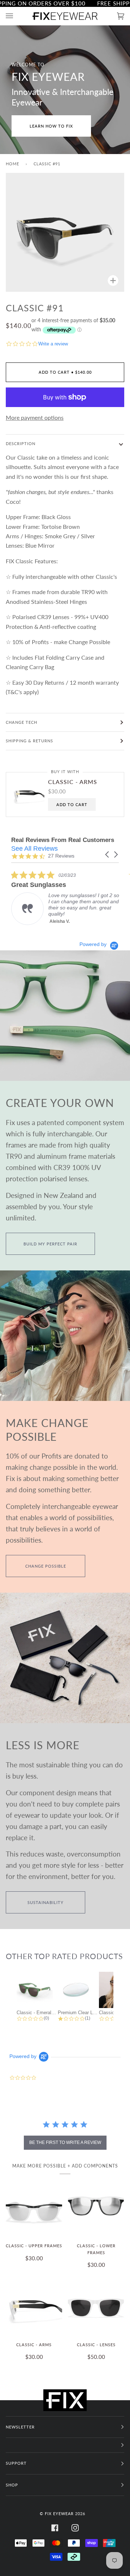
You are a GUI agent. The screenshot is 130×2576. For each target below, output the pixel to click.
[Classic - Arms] (34, 2307)
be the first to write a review (65, 2142)
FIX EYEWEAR (59, 2513)
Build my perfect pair (50, 1244)
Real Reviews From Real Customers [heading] (63, 840)
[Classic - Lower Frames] (96, 2208)
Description (21, 443)
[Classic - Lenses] (96, 2307)
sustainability (45, 1902)
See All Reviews (34, 849)
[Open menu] (17, 16)
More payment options (35, 417)
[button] (108, 854)
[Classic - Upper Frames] (34, 2208)
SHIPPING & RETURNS (29, 741)
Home (12, 164)
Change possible (46, 1566)
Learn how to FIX (51, 126)
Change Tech (21, 722)
